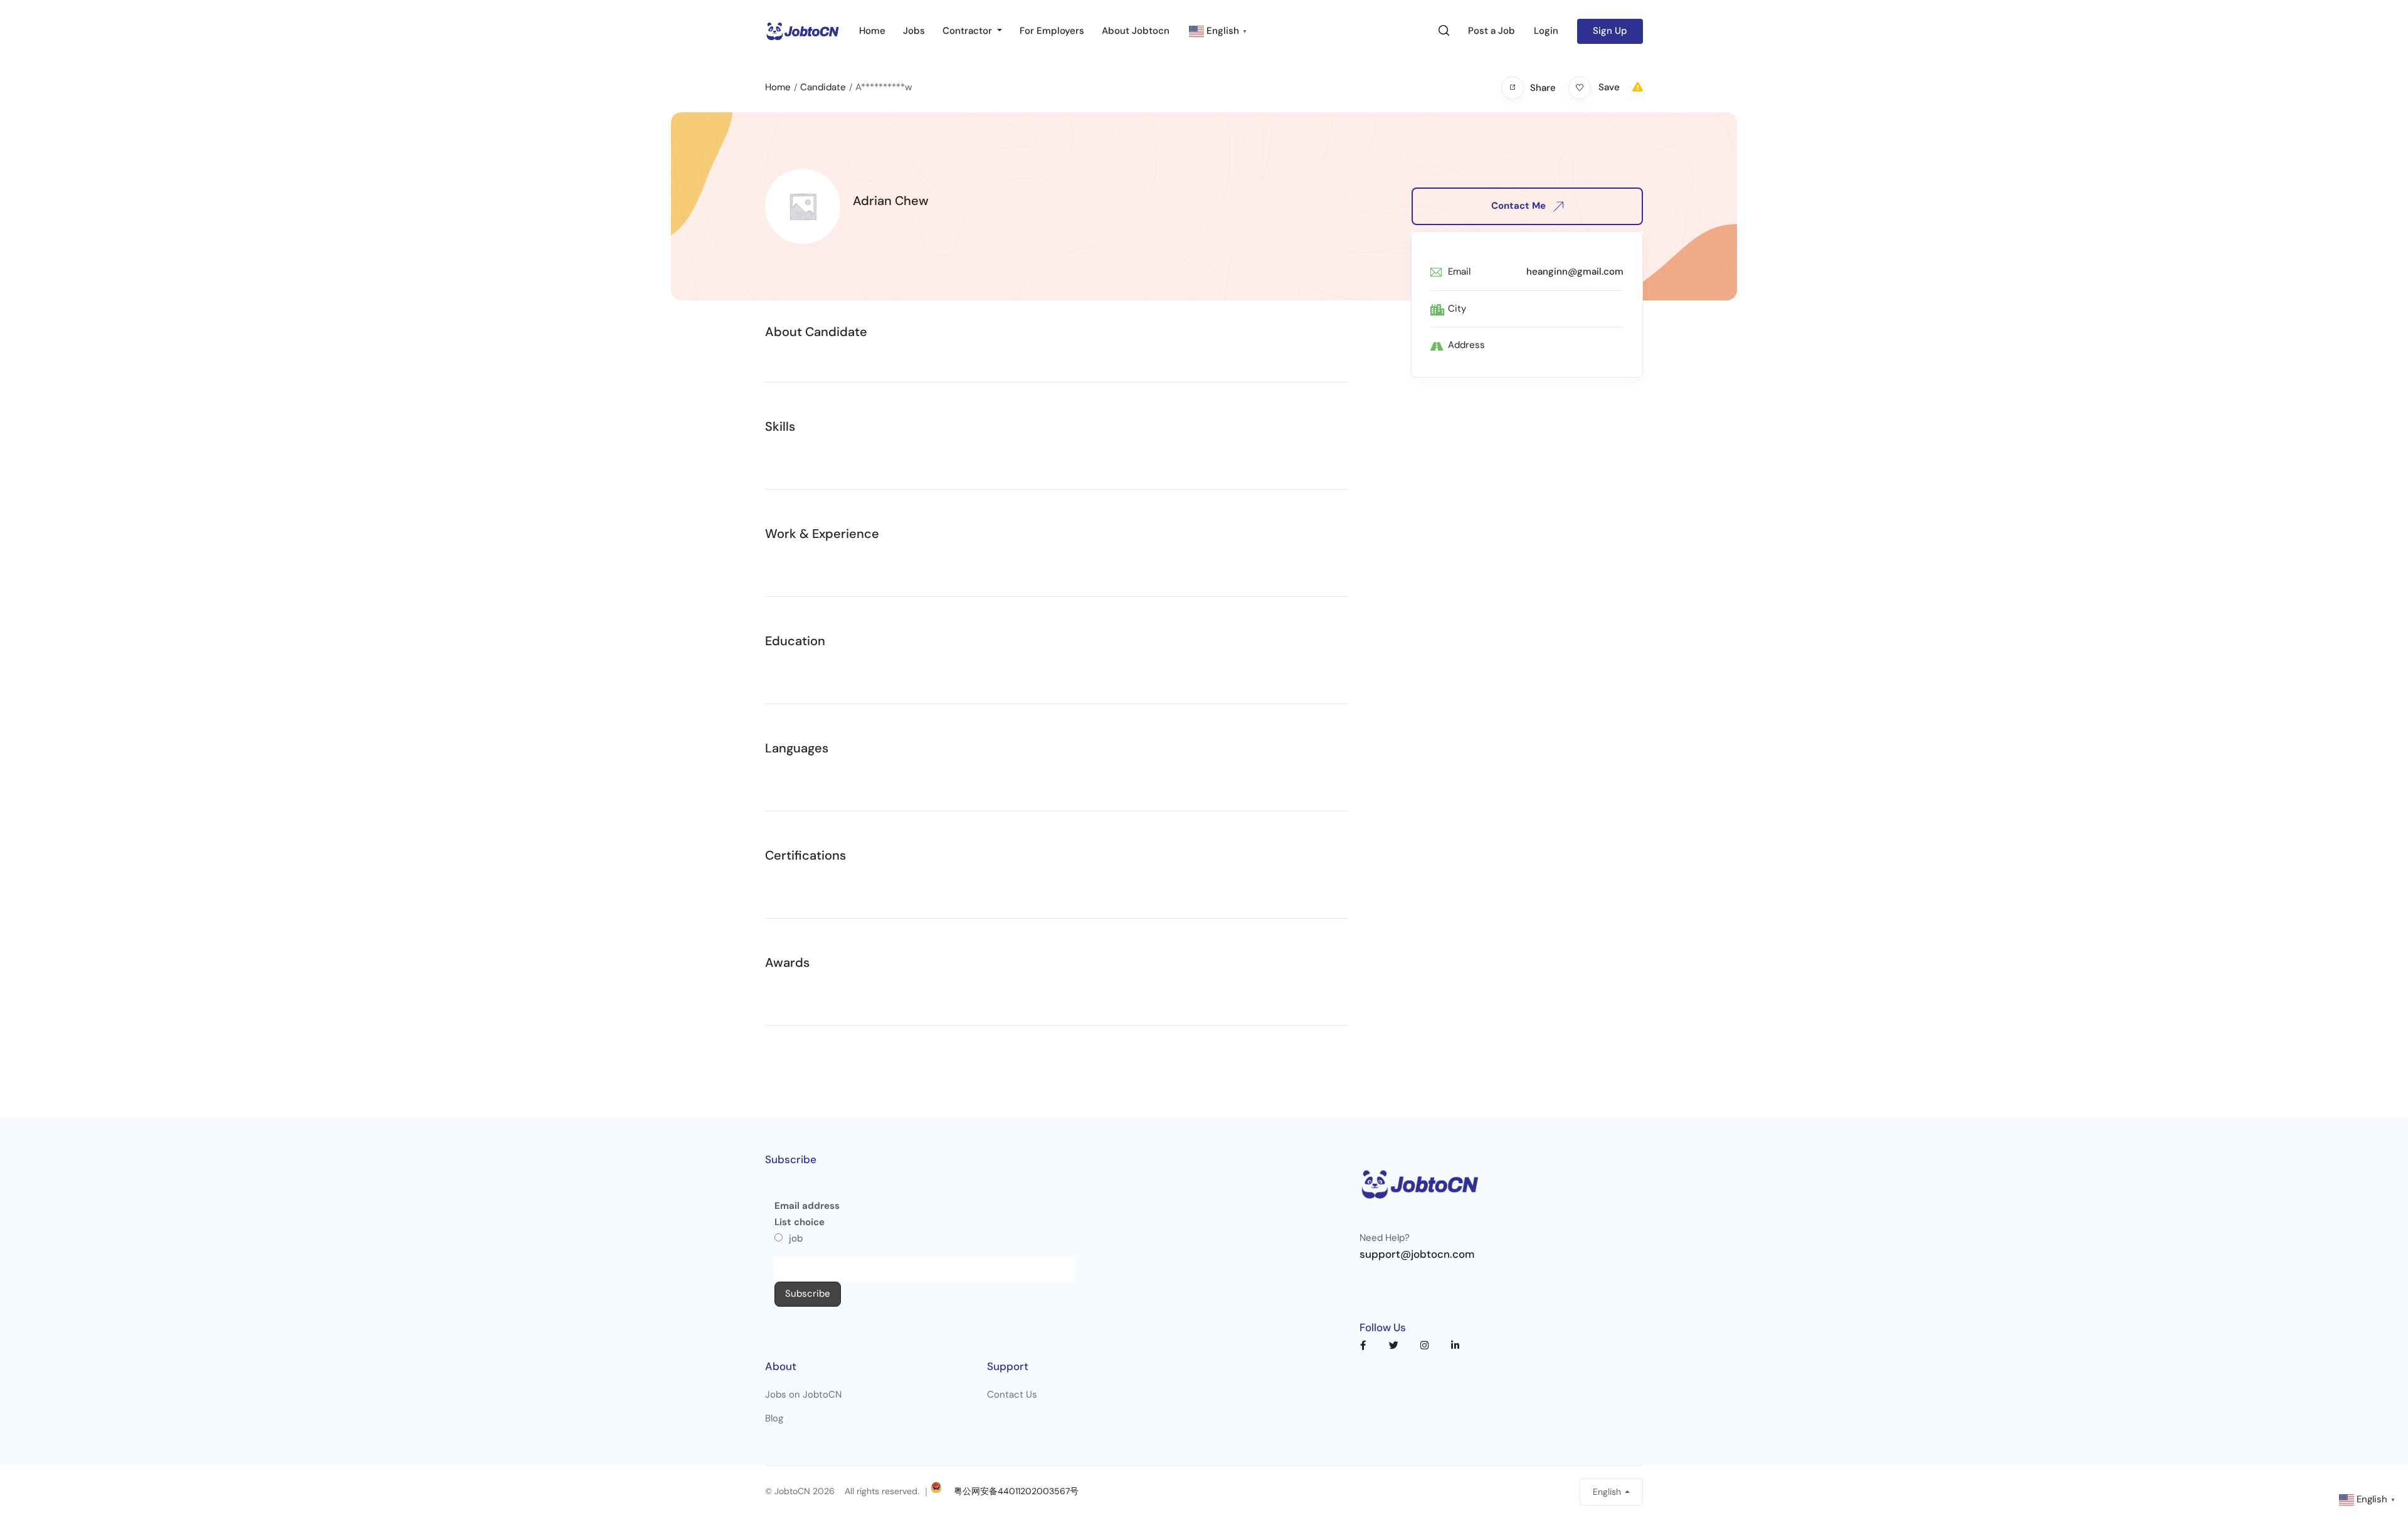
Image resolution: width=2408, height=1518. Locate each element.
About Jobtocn (1136, 31)
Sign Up (1610, 31)
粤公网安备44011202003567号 (1016, 1491)
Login (1546, 31)
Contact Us (1012, 1394)
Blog (774, 1418)
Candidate (823, 87)
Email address (807, 1206)
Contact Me (1520, 206)
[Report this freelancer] (1638, 87)
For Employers (1052, 31)
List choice (800, 1222)
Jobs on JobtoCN (803, 1394)
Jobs (914, 31)
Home (872, 31)
